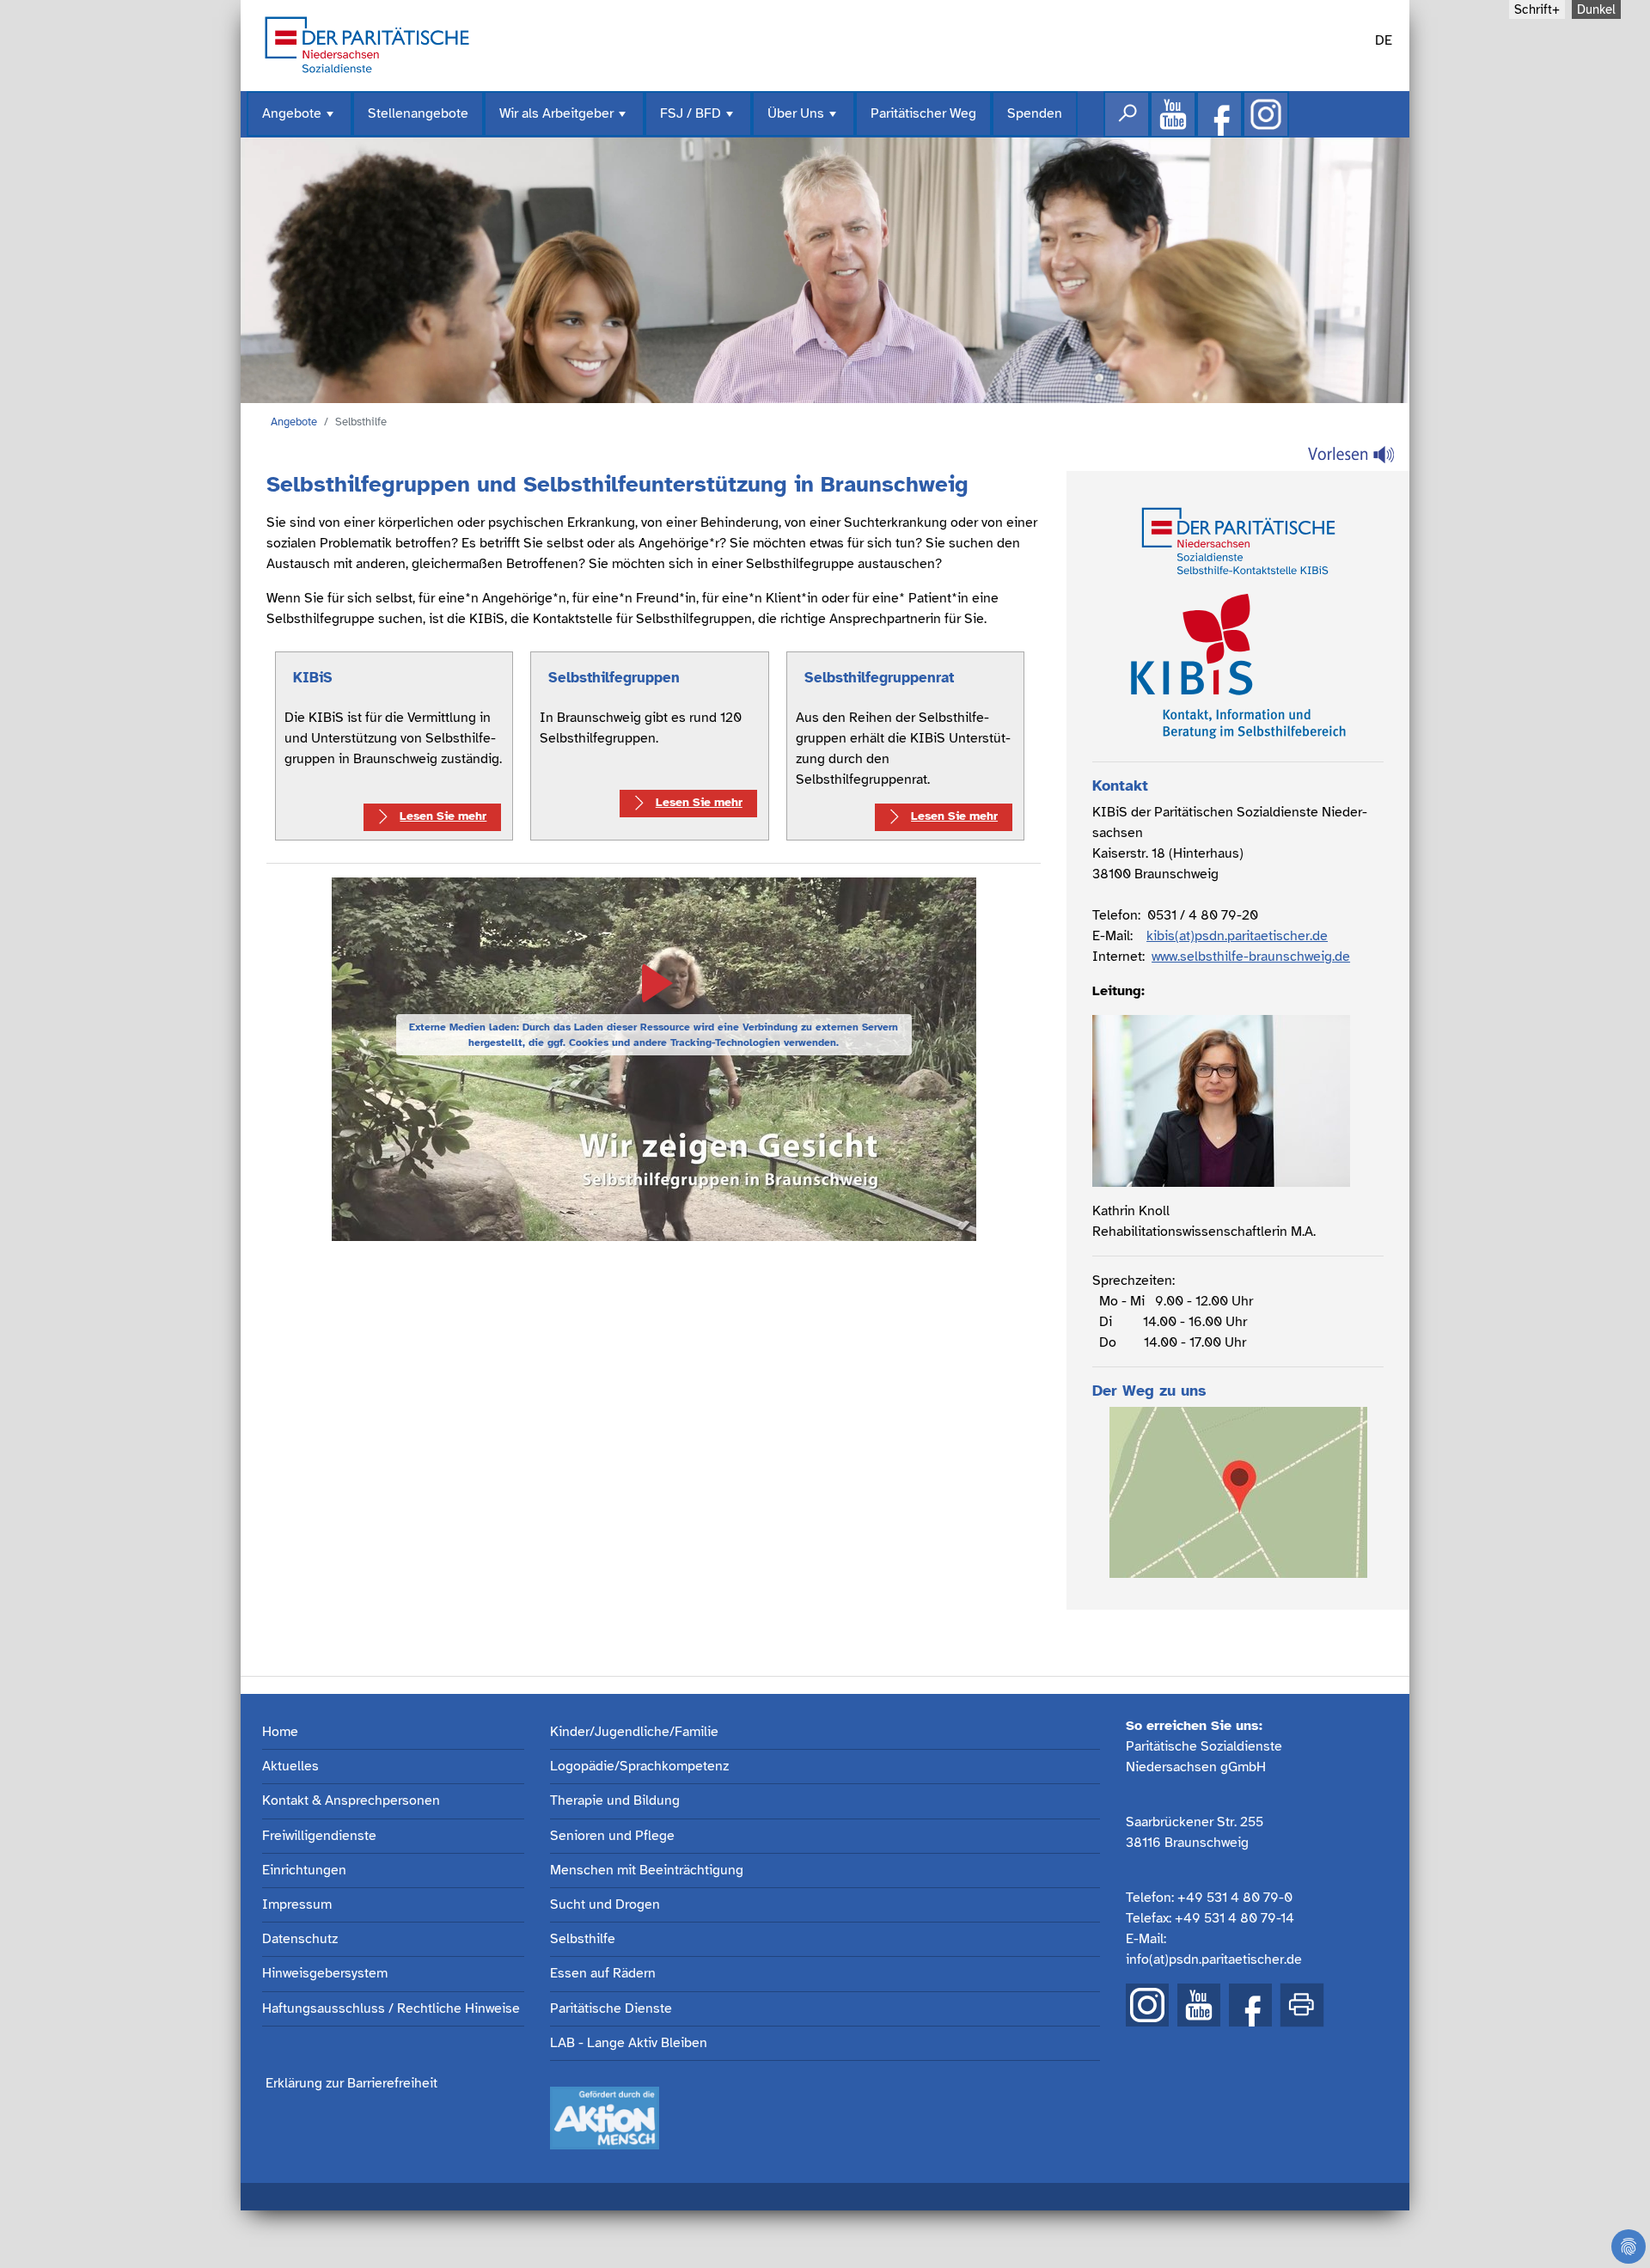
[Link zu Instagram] (1266, 114)
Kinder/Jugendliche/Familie (634, 1732)
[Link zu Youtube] (1173, 114)
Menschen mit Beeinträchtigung (647, 1871)
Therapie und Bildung (615, 1801)
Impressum (297, 1905)
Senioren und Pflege (612, 1836)
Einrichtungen (304, 1871)
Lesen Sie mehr (443, 816)
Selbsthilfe (583, 1939)
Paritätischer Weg (923, 113)
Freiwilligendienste (319, 1836)
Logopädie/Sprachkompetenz (639, 1767)
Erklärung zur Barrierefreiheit (351, 2083)
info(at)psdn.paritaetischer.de (1214, 1959)
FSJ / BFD (698, 121)
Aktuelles (290, 1767)
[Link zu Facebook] (1219, 114)
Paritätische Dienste (611, 2009)
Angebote (299, 121)
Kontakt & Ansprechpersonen (351, 1801)
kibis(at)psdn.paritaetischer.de (1237, 936)
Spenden (1035, 113)
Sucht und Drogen (605, 1905)
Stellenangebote (418, 113)
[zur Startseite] (367, 43)
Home (280, 1732)
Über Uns (804, 121)
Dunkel (1596, 9)
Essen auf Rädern (603, 1974)
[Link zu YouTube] (1199, 2005)
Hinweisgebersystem (325, 1974)
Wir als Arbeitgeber (564, 121)
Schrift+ (1537, 9)
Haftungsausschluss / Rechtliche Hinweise (391, 2009)
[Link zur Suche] (1127, 114)
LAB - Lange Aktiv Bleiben (629, 2043)
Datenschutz (300, 1939)
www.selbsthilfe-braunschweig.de (1251, 957)
